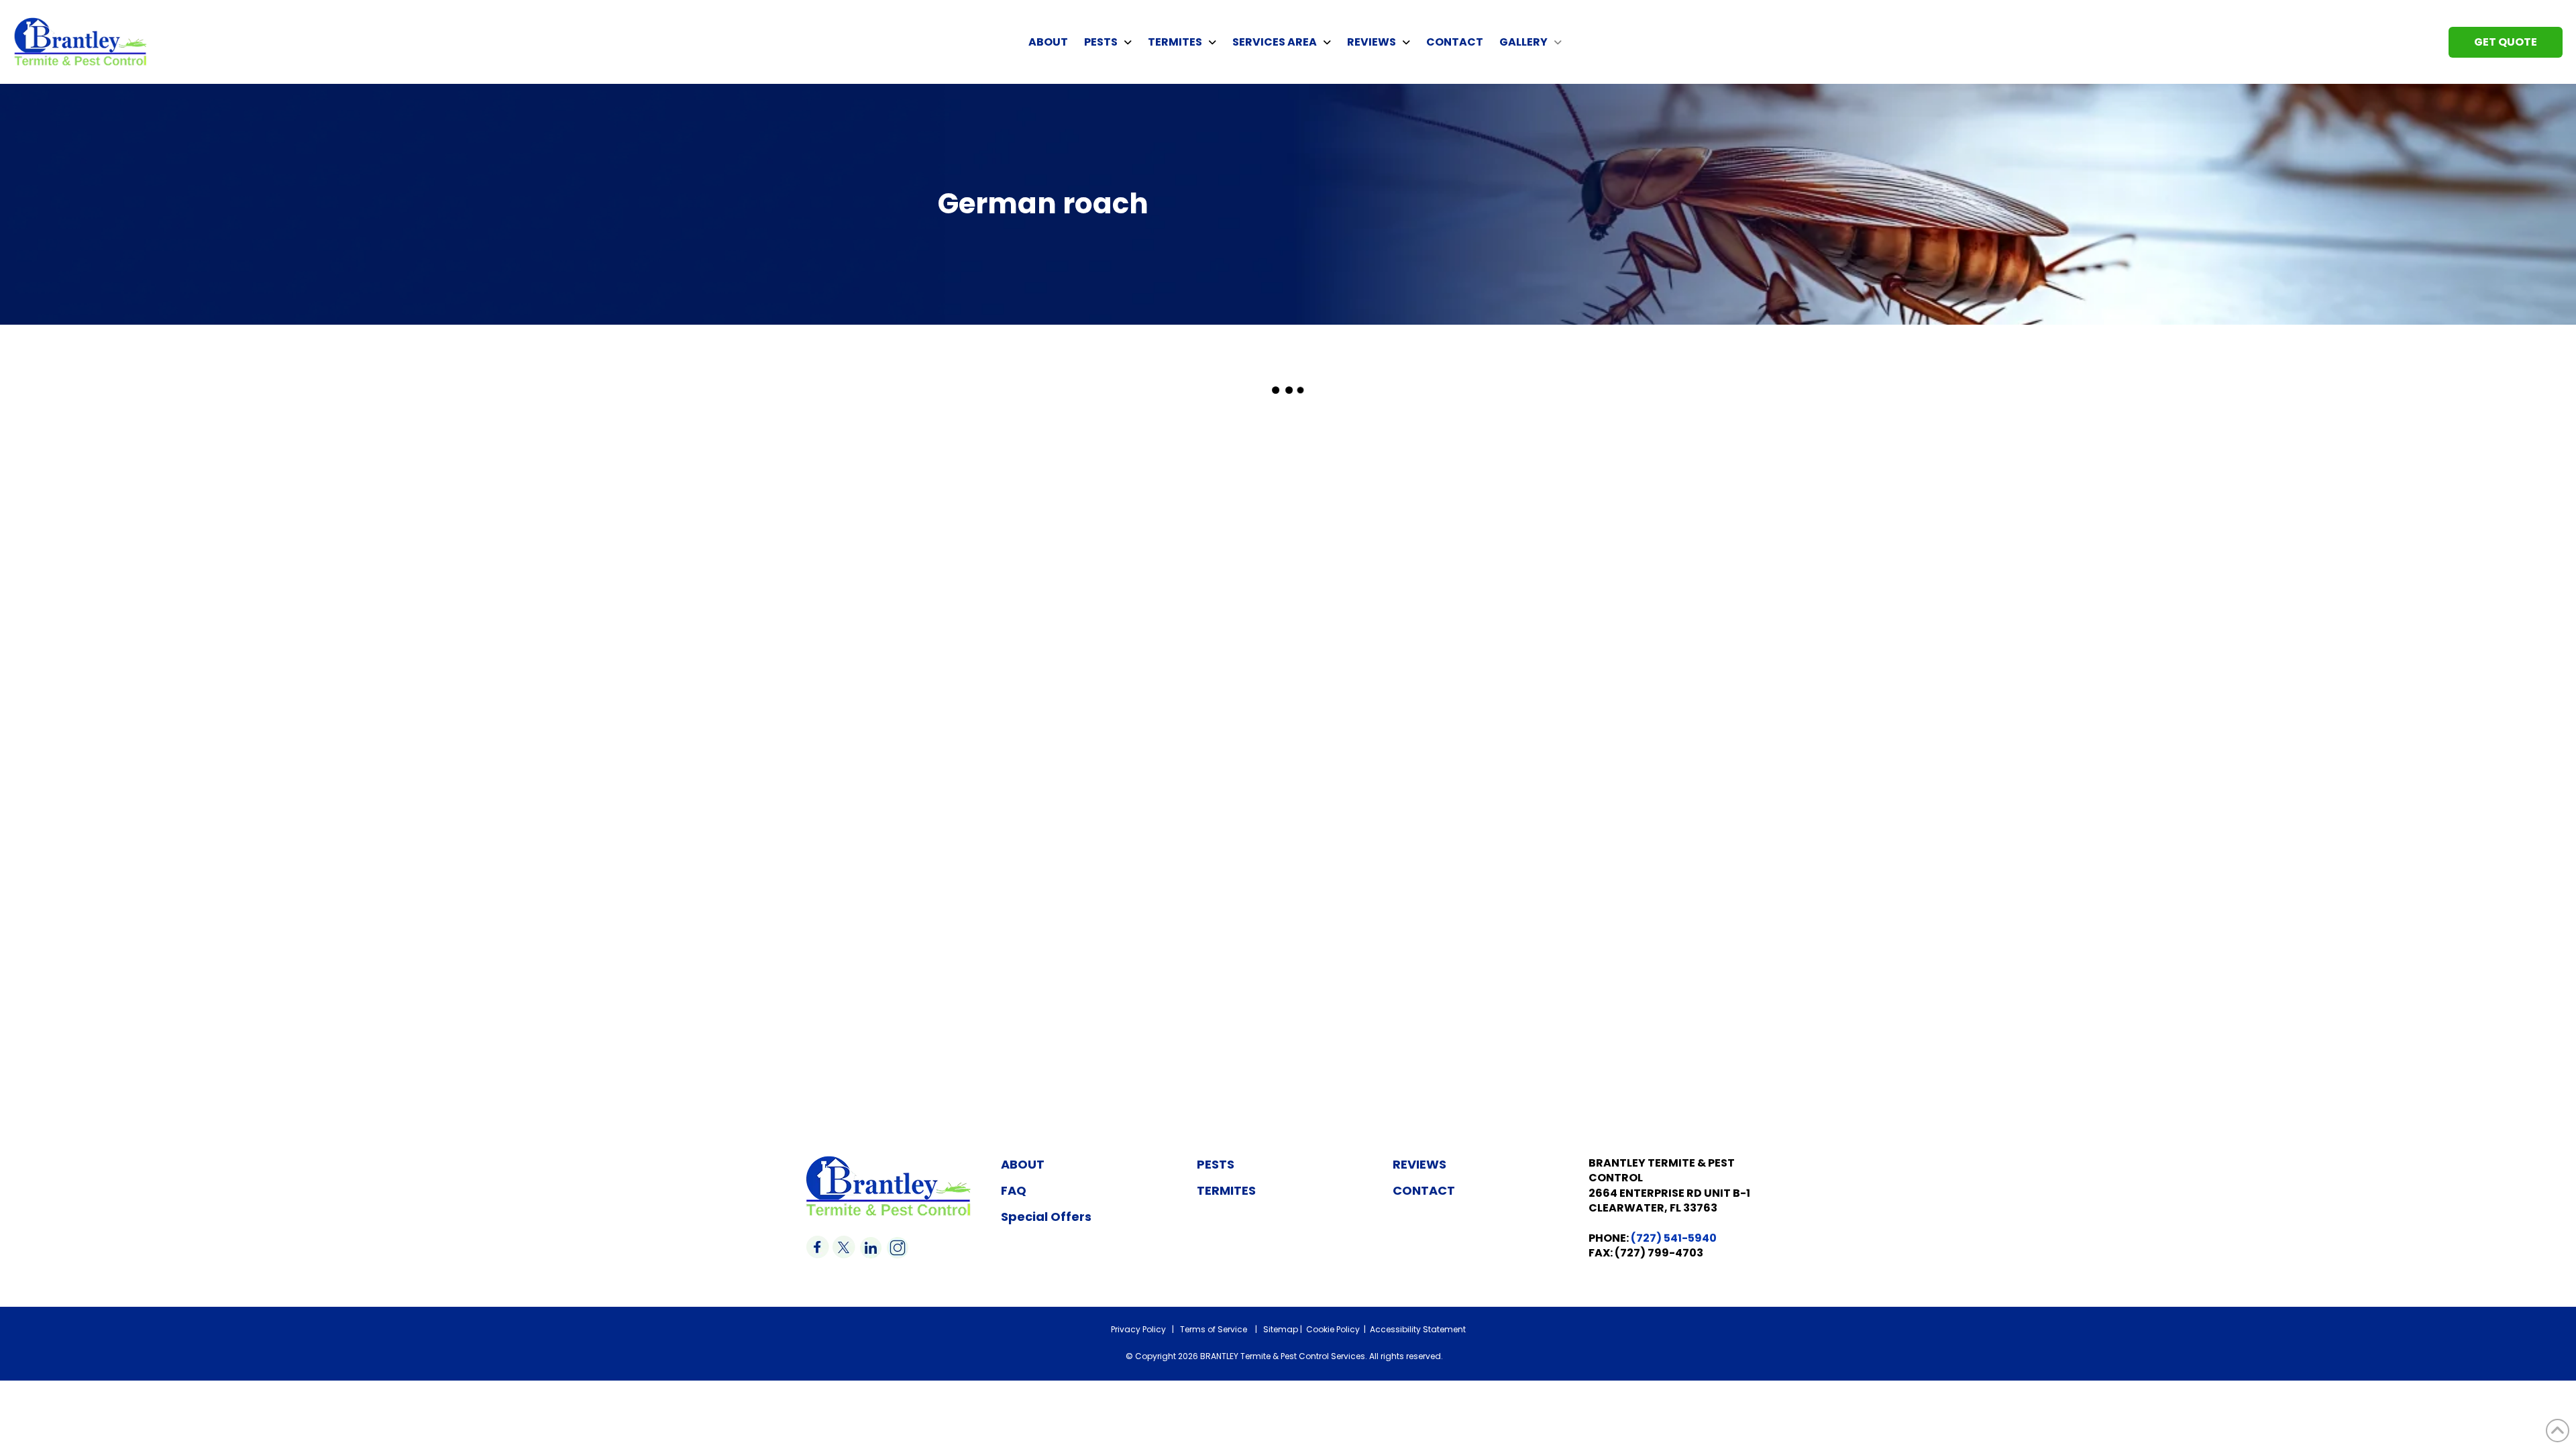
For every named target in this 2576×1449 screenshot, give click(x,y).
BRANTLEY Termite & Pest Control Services (1283, 1356)
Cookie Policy (1333, 1329)
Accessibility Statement (1418, 1329)
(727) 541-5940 (1674, 1238)
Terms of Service (1214, 1329)
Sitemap (1281, 1329)
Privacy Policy (1138, 1329)
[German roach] (966, 569)
